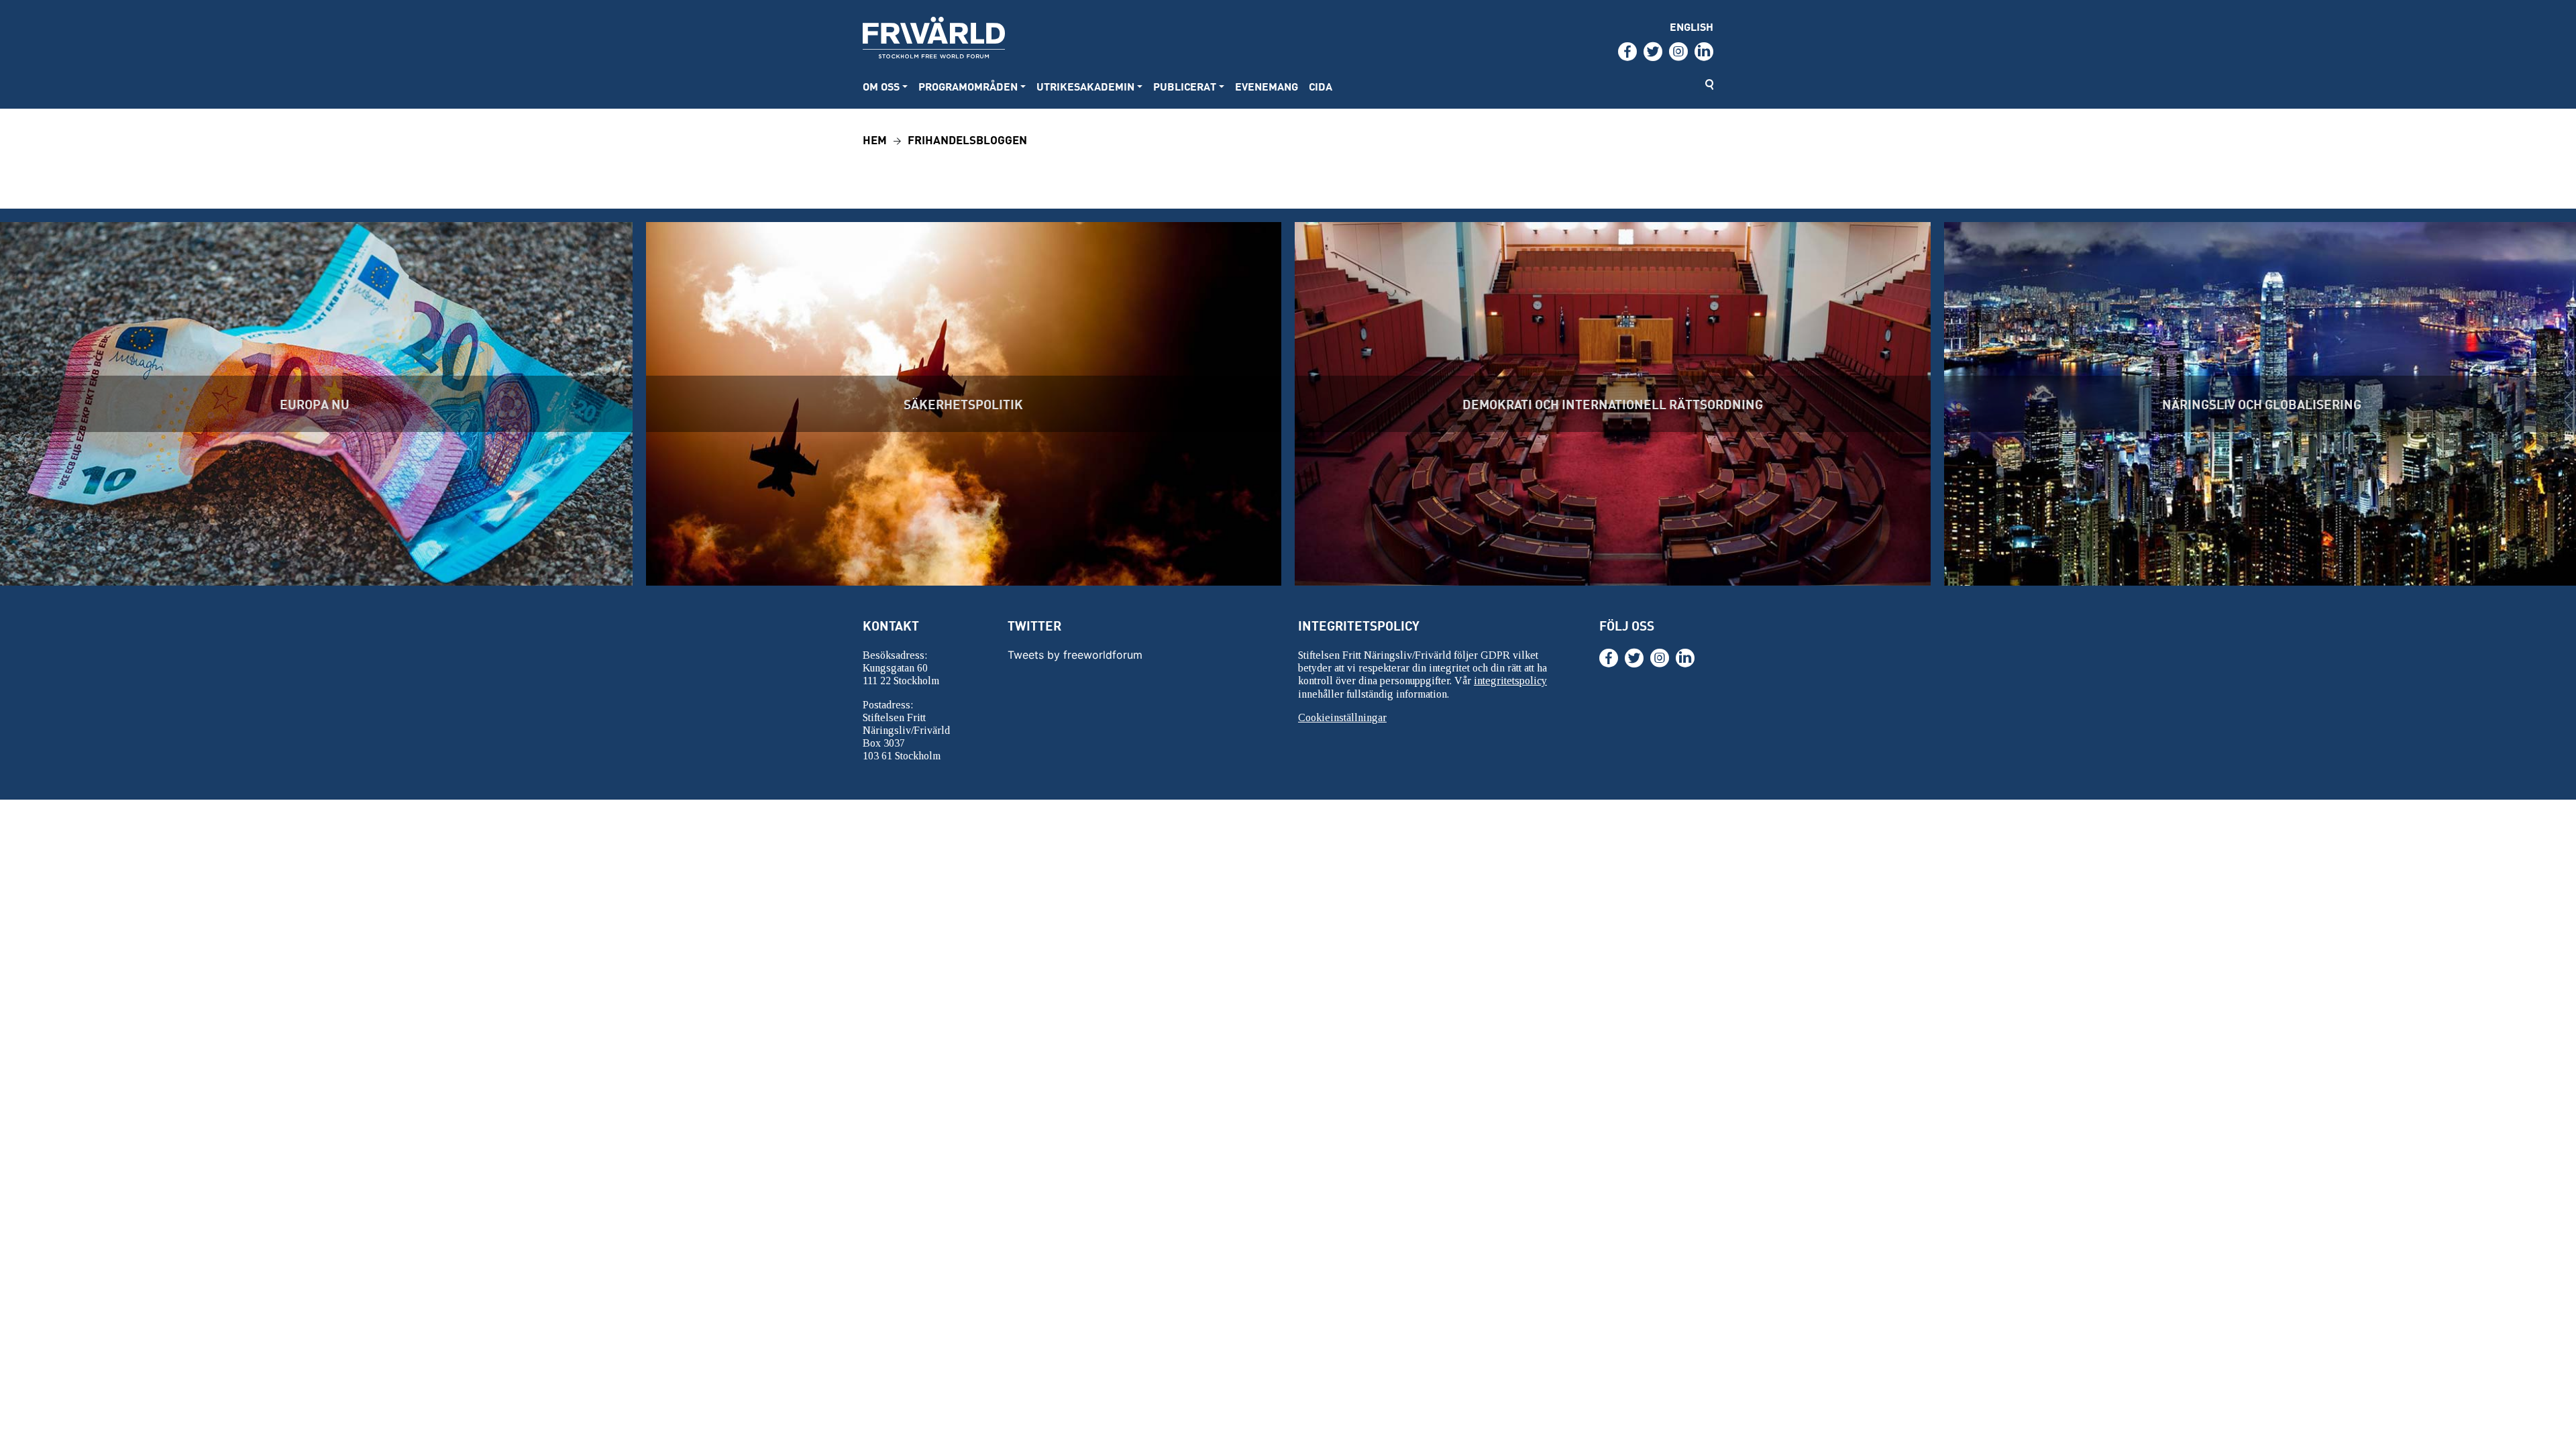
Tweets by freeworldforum (1075, 655)
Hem (875, 139)
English (1692, 26)
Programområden (968, 86)
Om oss (881, 86)
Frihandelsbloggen (967, 139)
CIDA (1321, 86)
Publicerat (1185, 86)
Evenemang (1267, 86)
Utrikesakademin (1085, 86)
